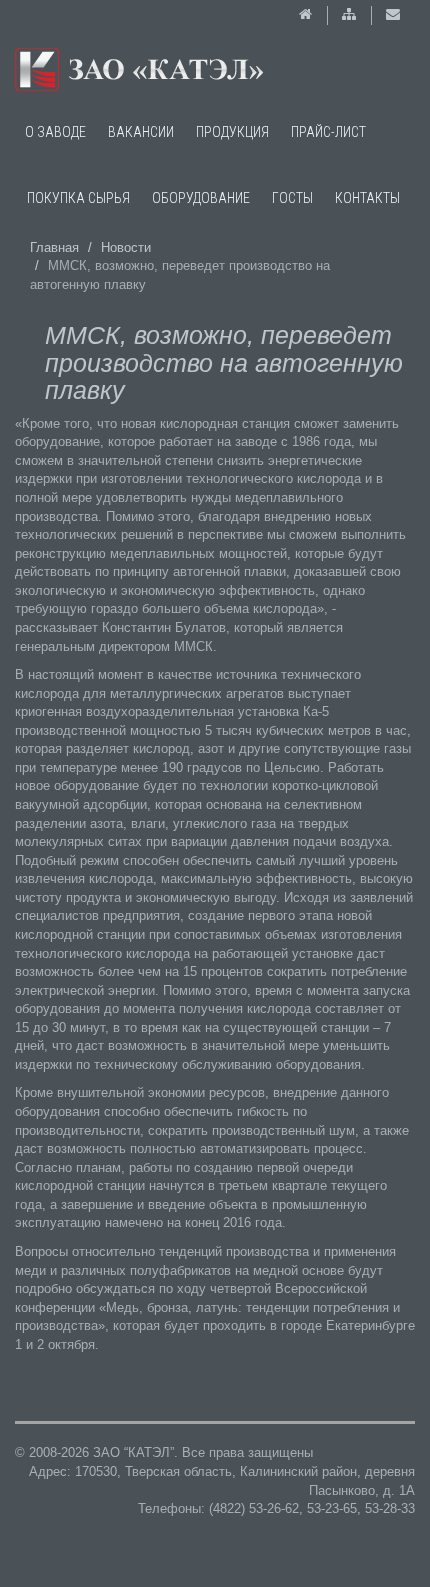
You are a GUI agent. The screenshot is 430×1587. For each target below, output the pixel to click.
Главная (54, 247)
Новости (126, 247)
